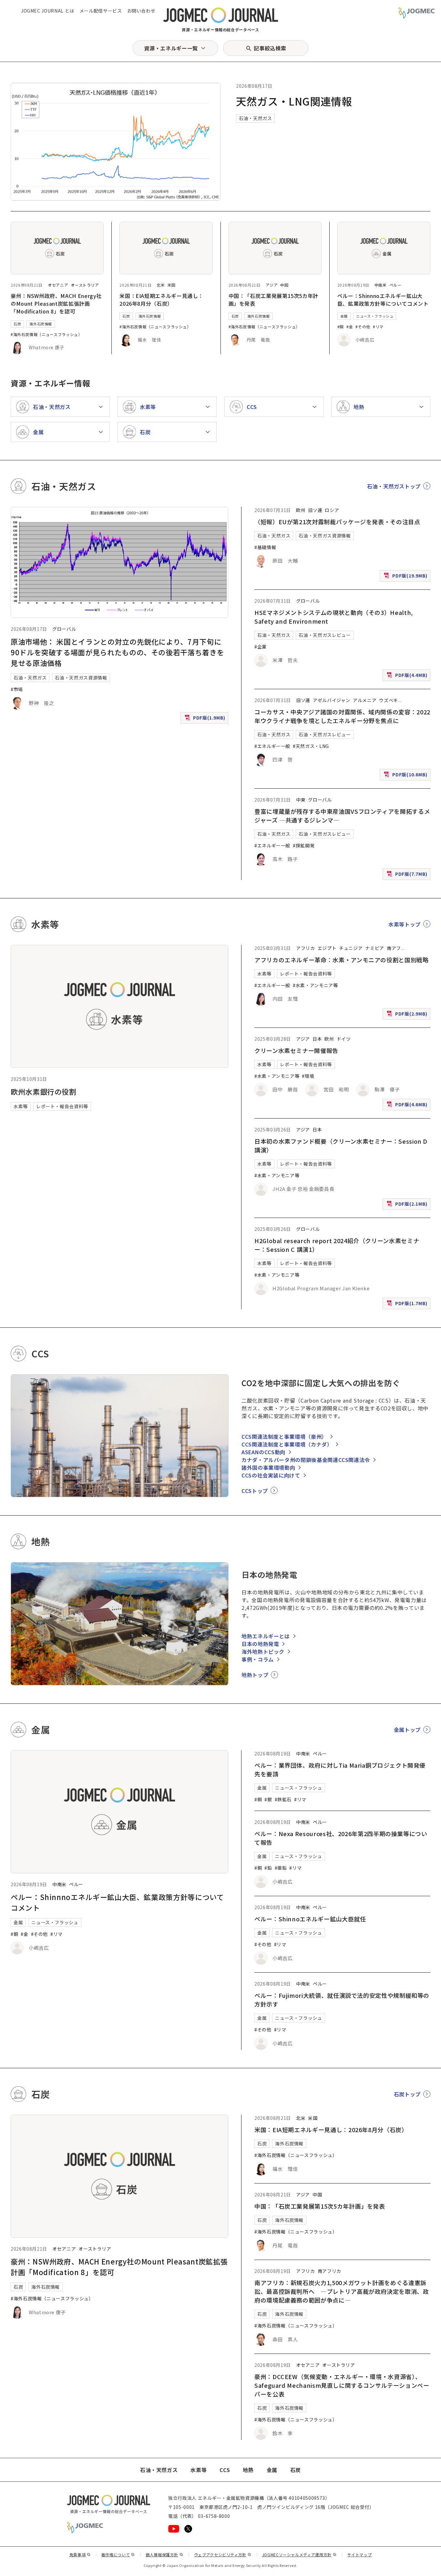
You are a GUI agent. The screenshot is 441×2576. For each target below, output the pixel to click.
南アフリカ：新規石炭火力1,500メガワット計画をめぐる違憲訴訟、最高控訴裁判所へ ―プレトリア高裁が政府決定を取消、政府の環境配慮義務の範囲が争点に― (342, 2291)
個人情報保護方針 (164, 2555)
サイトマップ (360, 2555)
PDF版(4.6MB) (408, 1106)
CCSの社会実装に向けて (271, 1475)
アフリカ (306, 948)
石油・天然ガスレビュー (325, 635)
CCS (225, 2470)
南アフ (394, 948)
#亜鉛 (281, 1868)
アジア (272, 285)
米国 (172, 285)
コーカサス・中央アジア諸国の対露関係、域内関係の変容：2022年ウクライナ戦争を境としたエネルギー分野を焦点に (342, 716)
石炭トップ (407, 2094)
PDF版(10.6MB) (406, 776)
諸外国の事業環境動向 (268, 1467)
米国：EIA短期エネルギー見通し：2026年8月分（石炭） (161, 300)
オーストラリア (85, 285)
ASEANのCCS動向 (263, 1452)
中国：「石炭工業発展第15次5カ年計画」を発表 (320, 2206)
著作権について (118, 2555)
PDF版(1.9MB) (206, 719)
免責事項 (80, 2555)
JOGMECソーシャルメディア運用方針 (299, 2555)
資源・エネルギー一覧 (171, 48)
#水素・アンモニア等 (315, 985)
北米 (161, 285)
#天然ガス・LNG (311, 746)
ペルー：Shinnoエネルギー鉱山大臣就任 (310, 1919)
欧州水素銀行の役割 (44, 1091)
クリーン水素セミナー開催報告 (296, 1050)
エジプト (327, 948)
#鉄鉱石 (283, 1799)
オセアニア (58, 285)
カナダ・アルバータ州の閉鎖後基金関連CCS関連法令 (306, 1460)
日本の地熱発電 (260, 1644)
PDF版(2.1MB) (408, 1205)
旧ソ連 (315, 510)
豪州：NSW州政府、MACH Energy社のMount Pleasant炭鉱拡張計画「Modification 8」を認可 (56, 303)
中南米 (381, 285)
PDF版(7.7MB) (408, 875)
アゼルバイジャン (332, 700)
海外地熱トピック (263, 1651)
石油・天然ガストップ (394, 486)
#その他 (363, 327)
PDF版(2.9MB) (408, 1015)
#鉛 (268, 1868)
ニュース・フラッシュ (375, 316)
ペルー (395, 285)
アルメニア (365, 700)
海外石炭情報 (41, 324)
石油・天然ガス (255, 118)
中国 (284, 285)
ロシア (332, 510)
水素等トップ (405, 924)
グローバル (64, 629)
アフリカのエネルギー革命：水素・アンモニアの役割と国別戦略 (342, 960)
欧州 (301, 510)
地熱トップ (255, 1675)
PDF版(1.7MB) (408, 1305)
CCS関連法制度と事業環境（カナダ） (287, 1444)
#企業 (261, 647)
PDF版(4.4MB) (408, 676)
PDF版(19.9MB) (406, 577)
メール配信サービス (101, 11)
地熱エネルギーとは (266, 1636)
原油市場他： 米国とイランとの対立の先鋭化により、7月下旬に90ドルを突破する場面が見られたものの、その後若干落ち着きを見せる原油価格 (117, 652)
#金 (350, 327)
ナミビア (375, 948)
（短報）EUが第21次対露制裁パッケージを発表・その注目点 (337, 522)
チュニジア (351, 948)
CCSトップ (255, 1491)
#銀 (268, 1799)
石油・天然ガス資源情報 (81, 678)
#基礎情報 (265, 547)
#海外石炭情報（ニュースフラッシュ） (46, 334)
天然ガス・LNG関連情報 (294, 101)
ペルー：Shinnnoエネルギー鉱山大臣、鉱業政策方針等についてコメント (383, 300)
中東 (301, 800)
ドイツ (344, 1039)
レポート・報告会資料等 (62, 1106)
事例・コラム (258, 1659)
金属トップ (407, 1730)
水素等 (21, 1106)
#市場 (17, 689)
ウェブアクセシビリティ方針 (223, 2555)
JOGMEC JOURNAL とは (48, 11)
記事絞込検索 (270, 48)
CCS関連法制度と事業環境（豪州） (284, 1436)
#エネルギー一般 (272, 746)
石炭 (17, 324)
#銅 (341, 327)
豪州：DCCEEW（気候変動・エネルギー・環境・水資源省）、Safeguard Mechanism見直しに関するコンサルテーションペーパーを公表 (342, 2385)
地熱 (248, 2470)
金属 (344, 316)
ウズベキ (389, 700)
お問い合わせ (141, 11)
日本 (317, 1039)
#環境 (308, 1076)
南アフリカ (329, 2271)
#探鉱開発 (304, 845)
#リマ (378, 327)
